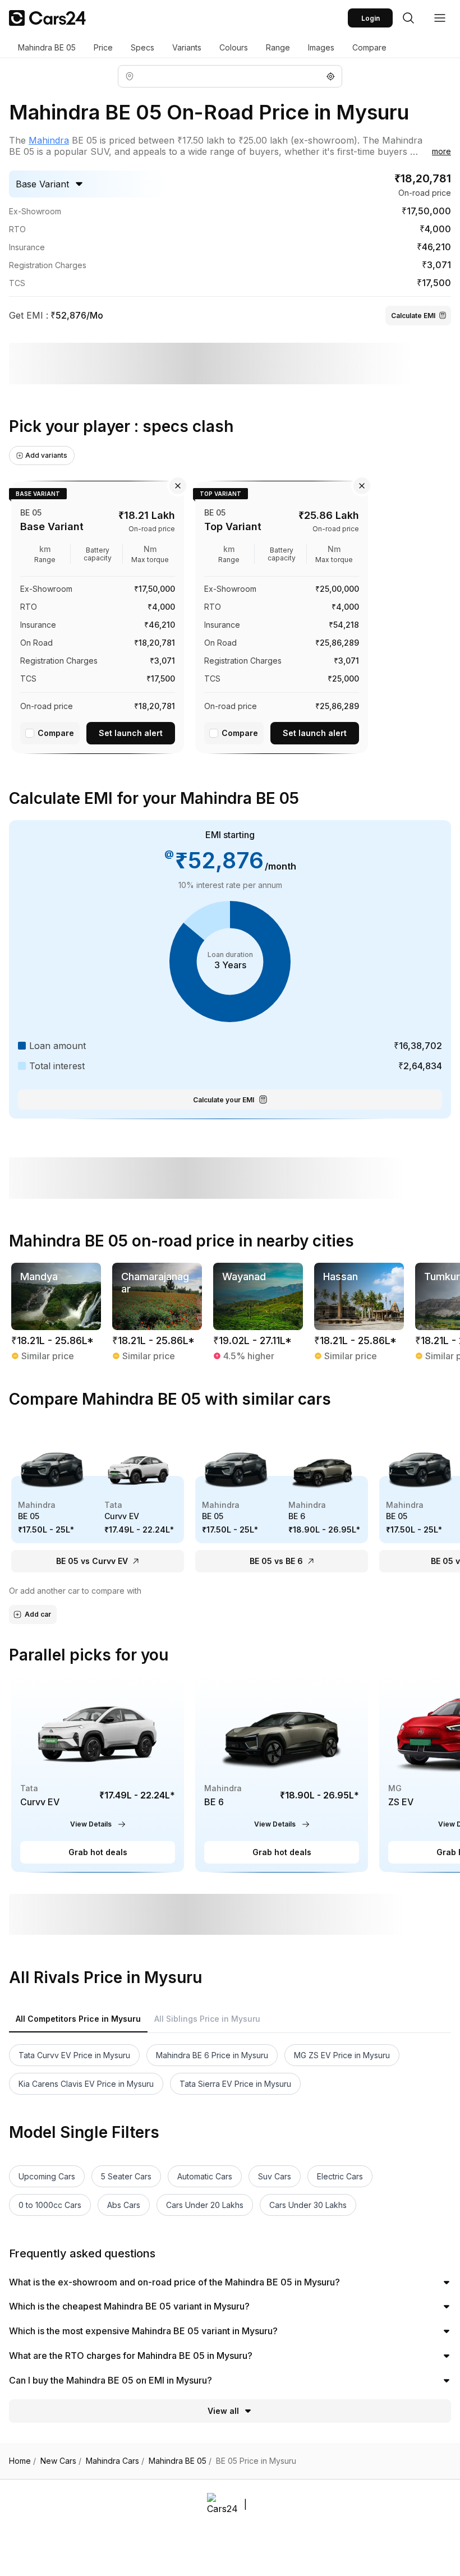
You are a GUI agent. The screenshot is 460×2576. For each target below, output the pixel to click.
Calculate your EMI (224, 1100)
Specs (142, 47)
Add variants (46, 455)
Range (278, 47)
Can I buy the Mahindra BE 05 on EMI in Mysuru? (111, 2380)
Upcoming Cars (47, 2176)
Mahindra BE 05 (47, 47)
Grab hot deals (98, 1852)
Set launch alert (131, 733)
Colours (234, 47)
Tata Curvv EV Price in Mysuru (74, 2055)
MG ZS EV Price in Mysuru (342, 2055)
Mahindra (49, 140)
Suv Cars (275, 2176)
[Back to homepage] (47, 18)
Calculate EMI (413, 316)
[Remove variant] (178, 486)
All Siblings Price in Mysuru (207, 2019)
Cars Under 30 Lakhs (308, 2205)
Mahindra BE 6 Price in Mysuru (212, 2055)
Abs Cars (124, 2205)
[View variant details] (98, 615)
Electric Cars (340, 2176)
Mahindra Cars (115, 2461)
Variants (187, 47)
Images (321, 47)
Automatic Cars (205, 2176)
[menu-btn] (440, 18)
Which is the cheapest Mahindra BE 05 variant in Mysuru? (129, 2306)
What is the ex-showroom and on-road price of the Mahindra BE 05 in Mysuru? (174, 2282)
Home (22, 2461)
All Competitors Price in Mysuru (78, 2019)
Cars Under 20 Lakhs (205, 2205)
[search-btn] (408, 18)
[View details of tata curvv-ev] (98, 1774)
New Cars (61, 2461)
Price (103, 47)
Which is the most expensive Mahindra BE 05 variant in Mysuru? (143, 2331)
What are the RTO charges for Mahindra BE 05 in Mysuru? (131, 2356)
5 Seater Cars (126, 2176)
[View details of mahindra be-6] (282, 1774)
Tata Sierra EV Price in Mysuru (235, 2084)
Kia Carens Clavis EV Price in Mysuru (86, 2084)
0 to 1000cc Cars (50, 2205)
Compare (369, 47)
